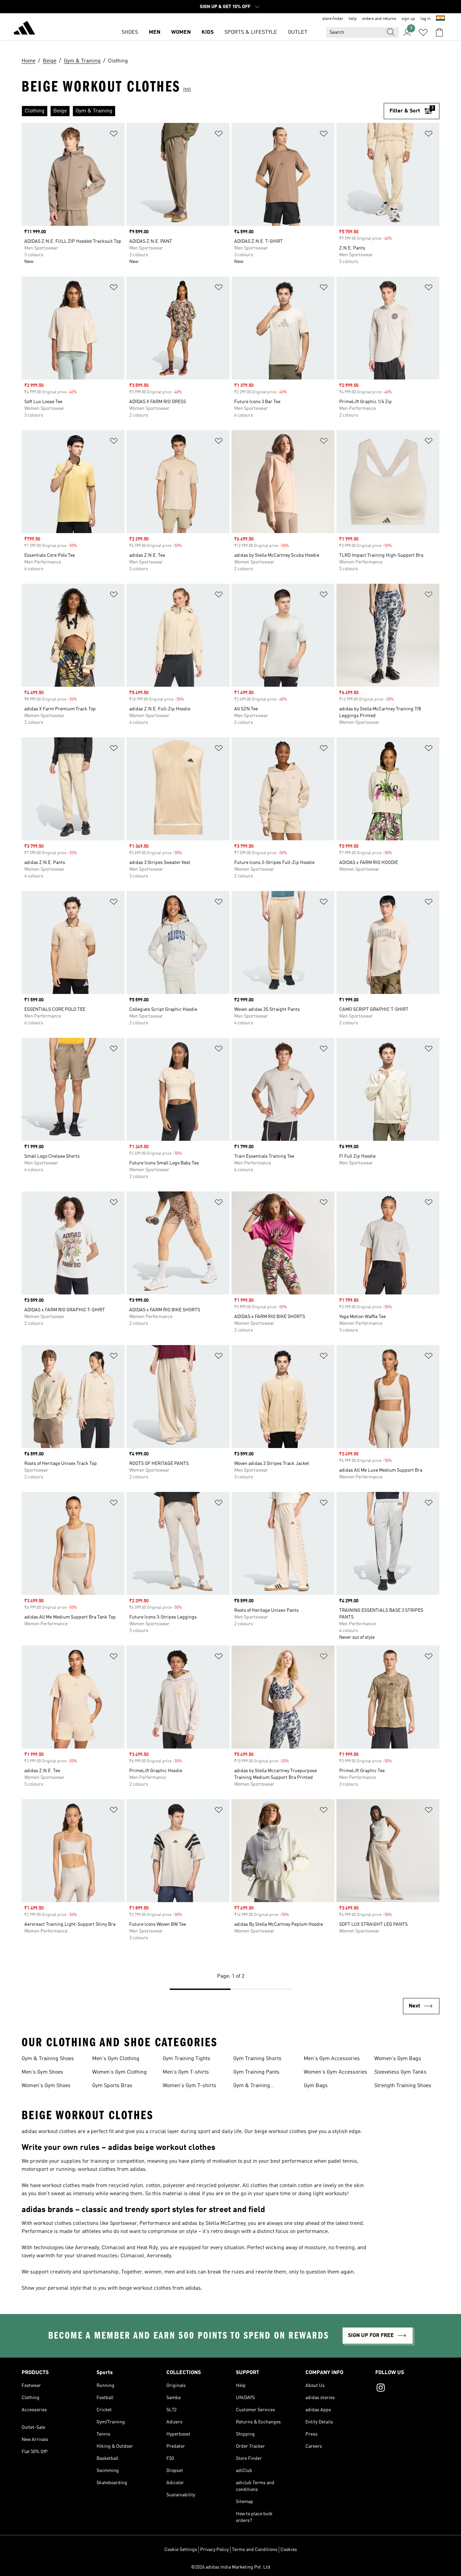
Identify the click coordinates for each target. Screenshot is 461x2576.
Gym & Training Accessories (252, 2086)
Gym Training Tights (186, 2059)
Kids (208, 32)
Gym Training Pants (256, 2072)
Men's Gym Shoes (42, 2072)
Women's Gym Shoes (46, 2086)
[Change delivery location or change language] (440, 19)
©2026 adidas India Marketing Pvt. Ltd (231, 2567)
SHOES (130, 32)
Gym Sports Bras (112, 2086)
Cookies (289, 2550)
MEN (155, 32)
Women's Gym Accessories (335, 2072)
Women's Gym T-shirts (189, 2086)
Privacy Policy (214, 2550)
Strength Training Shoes (403, 2086)
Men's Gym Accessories (332, 2059)
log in (426, 19)
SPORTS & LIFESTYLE (251, 32)
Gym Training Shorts (257, 2059)
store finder (333, 19)
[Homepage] (24, 29)
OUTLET (298, 32)
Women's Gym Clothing (119, 2072)
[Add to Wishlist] (114, 135)
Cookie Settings (181, 2550)
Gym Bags (316, 2086)
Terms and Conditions (255, 2550)
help (353, 19)
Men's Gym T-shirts (186, 2072)
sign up (408, 19)
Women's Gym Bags (398, 2059)
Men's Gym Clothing (116, 2059)
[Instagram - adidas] (407, 2389)
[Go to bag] (439, 32)
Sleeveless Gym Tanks (400, 2072)
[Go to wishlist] (423, 32)
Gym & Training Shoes (48, 2059)
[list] (203, 111)
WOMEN (181, 32)
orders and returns (379, 19)
